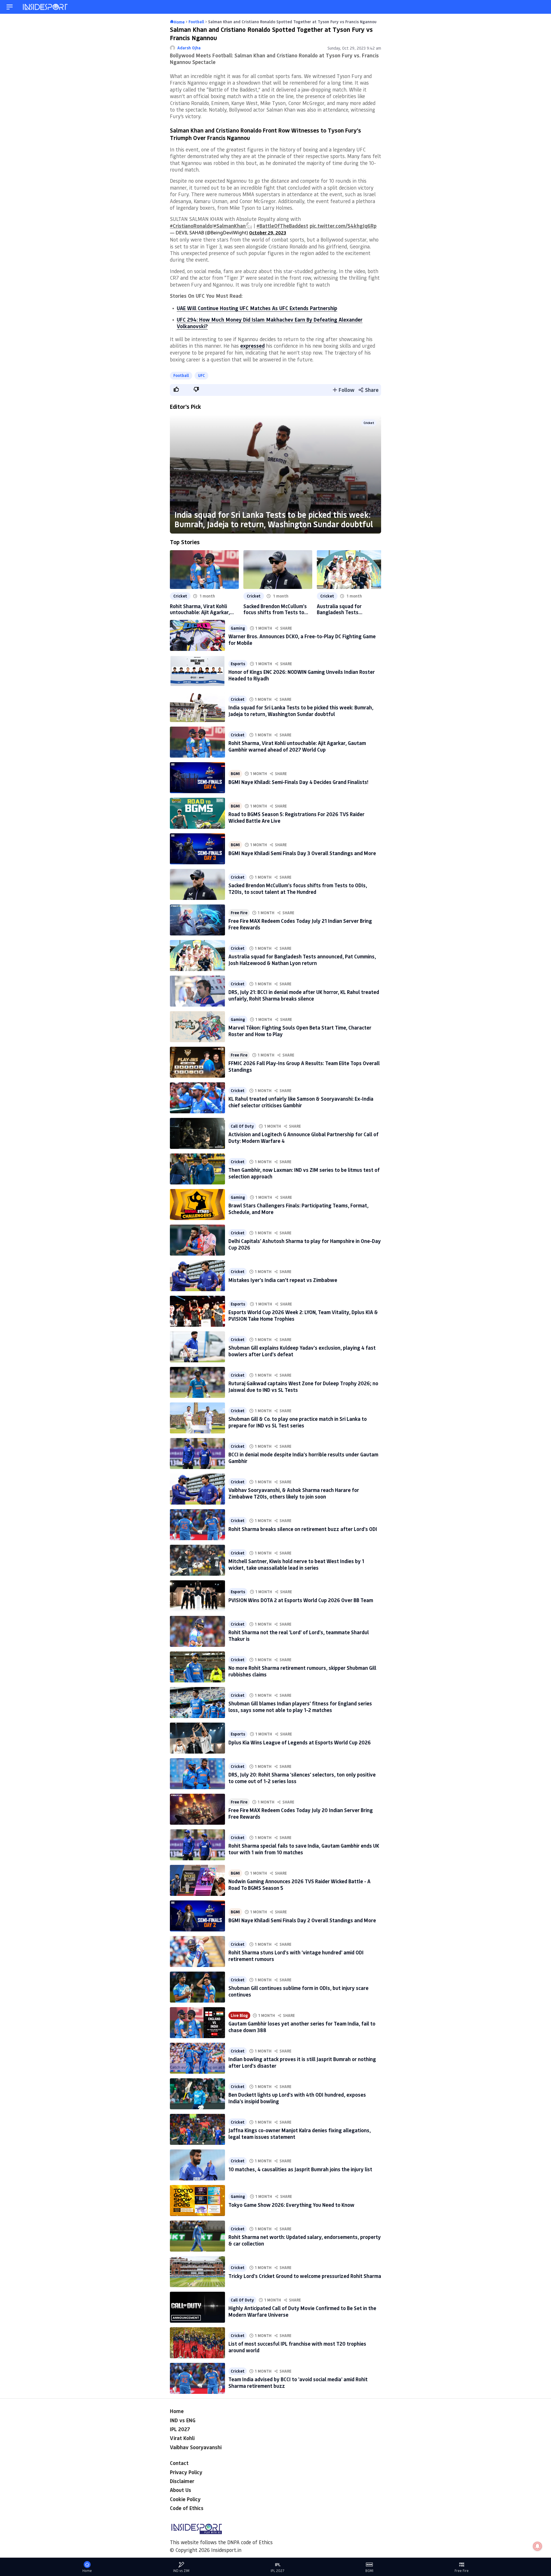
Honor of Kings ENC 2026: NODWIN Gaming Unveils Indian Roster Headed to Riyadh (302, 675)
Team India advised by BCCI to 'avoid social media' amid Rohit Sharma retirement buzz (298, 2383)
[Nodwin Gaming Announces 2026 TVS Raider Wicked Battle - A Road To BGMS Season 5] (197, 1880)
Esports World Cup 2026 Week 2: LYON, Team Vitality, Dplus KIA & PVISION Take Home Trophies (303, 1315)
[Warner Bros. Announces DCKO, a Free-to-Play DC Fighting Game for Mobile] (197, 635)
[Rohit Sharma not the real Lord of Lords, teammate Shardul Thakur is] (197, 1631)
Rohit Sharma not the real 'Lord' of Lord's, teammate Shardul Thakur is (299, 1636)
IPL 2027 (180, 2429)
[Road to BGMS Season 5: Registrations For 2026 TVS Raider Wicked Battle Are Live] (197, 813)
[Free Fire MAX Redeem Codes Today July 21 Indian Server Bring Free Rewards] (197, 920)
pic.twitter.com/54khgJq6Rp (343, 226)
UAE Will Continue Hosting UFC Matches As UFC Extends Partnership (257, 308)
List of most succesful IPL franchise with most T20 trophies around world (297, 2347)
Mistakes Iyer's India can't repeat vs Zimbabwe (283, 1280)
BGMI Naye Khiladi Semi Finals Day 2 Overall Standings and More (302, 1920)
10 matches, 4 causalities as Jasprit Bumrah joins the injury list (300, 2169)
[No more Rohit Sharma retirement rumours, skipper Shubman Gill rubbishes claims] (197, 1667)
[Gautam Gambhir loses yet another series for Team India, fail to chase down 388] (197, 2023)
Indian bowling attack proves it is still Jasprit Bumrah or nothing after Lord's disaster (302, 2062)
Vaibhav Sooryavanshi (196, 2447)
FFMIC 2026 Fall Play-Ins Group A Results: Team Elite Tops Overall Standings (304, 1066)
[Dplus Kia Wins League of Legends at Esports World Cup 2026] (197, 1738)
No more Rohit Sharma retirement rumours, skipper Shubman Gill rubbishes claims (302, 1671)
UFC (201, 375)
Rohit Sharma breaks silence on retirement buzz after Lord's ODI (303, 1529)
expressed (252, 346)
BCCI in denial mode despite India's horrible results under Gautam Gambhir (303, 1458)
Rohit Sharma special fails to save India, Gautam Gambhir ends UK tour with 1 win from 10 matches (304, 1849)
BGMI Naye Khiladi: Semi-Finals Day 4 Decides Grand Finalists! (298, 782)
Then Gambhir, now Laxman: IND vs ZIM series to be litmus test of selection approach (304, 1173)
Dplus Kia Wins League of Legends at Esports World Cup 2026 (300, 1742)
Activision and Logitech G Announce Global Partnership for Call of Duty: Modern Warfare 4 (303, 1138)
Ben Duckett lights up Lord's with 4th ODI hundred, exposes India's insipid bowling (297, 2098)
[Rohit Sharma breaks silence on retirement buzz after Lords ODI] (197, 1525)
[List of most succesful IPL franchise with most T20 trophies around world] (197, 2343)
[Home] (46, 7)
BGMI (235, 774)
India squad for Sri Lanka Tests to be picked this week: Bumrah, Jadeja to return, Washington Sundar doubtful (274, 519)
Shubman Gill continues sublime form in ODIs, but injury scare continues (298, 1991)
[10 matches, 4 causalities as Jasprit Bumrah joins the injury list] (197, 2165)
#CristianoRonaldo (191, 226)
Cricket (369, 423)
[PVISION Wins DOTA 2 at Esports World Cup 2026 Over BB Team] (197, 1596)
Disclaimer (182, 2481)
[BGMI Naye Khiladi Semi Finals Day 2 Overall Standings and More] (197, 1916)
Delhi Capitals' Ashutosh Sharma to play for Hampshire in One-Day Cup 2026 (305, 1244)
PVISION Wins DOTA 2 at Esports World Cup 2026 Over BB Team (301, 1600)
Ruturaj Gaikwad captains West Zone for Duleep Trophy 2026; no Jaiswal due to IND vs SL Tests (303, 1387)
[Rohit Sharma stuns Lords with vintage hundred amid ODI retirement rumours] (197, 1952)
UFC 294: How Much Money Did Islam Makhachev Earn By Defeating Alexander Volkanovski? (270, 323)
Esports (238, 664)
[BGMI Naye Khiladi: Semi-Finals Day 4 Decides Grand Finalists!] (197, 778)
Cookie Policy (185, 2499)
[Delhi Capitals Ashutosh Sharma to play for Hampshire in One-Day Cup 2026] (197, 1240)
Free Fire (239, 913)
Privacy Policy (186, 2472)
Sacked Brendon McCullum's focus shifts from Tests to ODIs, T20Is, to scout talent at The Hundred (275, 609)
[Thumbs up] (176, 389)
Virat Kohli (182, 2438)
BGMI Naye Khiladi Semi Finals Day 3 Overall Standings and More (302, 853)
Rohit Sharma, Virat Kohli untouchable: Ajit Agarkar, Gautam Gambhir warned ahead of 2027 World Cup (200, 609)
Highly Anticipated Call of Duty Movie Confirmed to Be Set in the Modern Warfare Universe (302, 2311)
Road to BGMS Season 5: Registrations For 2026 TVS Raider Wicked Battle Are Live (296, 817)
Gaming (238, 628)
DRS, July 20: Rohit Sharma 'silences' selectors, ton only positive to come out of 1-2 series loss (302, 1778)
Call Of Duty (242, 1126)
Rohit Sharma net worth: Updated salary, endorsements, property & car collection (305, 2240)
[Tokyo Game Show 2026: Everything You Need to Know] (197, 2201)
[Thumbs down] (196, 389)
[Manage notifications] (538, 2546)
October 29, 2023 (268, 232)
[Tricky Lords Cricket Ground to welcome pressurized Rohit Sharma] (197, 2272)
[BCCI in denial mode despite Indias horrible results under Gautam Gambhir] (197, 1454)
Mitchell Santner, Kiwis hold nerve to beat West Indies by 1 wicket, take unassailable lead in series (296, 1564)
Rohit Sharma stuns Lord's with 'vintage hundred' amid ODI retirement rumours (296, 1956)
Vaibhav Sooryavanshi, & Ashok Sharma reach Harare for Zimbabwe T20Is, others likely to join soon (294, 1493)
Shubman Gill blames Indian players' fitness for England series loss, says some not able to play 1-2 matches (300, 1707)
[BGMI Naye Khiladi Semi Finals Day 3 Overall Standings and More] (197, 849)
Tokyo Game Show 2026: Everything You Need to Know (291, 2205)
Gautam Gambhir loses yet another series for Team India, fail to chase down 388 (302, 2027)
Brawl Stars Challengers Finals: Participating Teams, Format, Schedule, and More (298, 1209)
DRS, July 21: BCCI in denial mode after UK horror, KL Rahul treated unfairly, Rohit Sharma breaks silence (304, 995)
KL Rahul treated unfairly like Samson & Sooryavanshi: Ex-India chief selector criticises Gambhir (301, 1102)
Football (181, 375)
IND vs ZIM (181, 2571)
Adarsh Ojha (189, 48)
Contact (179, 2463)
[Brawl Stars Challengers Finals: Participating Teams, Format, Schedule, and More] (197, 1205)
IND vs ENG (183, 2420)
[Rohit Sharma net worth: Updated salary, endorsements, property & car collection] (197, 2236)
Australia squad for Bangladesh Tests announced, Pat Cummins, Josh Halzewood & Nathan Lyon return (347, 609)
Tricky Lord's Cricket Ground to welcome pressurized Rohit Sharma (305, 2276)
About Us (181, 2490)
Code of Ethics (187, 2508)
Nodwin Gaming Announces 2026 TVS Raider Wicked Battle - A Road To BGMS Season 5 (299, 1885)
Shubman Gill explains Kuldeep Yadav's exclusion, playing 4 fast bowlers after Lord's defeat (302, 1351)
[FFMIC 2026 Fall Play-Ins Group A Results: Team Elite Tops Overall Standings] (197, 1062)
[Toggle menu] (10, 7)
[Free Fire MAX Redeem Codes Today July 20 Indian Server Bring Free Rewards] (197, 1809)
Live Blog (239, 2015)
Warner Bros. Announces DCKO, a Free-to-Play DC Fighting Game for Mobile (302, 640)
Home (177, 2411)
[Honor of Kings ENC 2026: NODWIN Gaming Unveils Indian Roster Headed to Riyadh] (197, 671)
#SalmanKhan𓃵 (233, 226)
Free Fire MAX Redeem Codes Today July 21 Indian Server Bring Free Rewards (300, 924)
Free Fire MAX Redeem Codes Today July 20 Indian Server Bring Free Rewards (301, 1813)
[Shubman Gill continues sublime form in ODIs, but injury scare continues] (197, 1987)
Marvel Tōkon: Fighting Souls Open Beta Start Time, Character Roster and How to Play (300, 1031)
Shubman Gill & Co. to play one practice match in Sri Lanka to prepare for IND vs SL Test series (298, 1422)
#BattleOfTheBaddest (282, 226)
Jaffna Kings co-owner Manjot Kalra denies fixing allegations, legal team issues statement (300, 2134)
